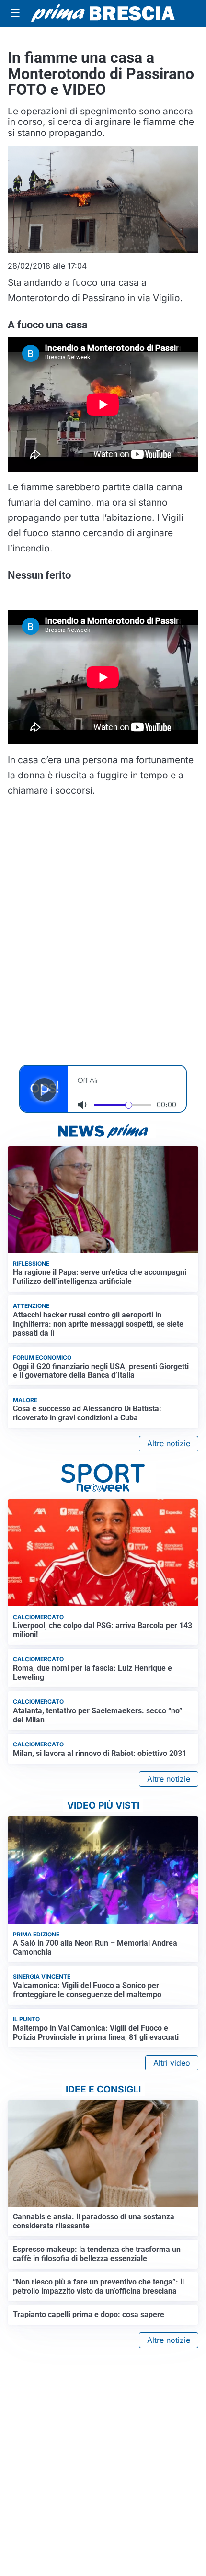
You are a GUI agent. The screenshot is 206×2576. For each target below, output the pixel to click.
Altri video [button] (172, 2063)
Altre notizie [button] (169, 1443)
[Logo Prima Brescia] (103, 14)
